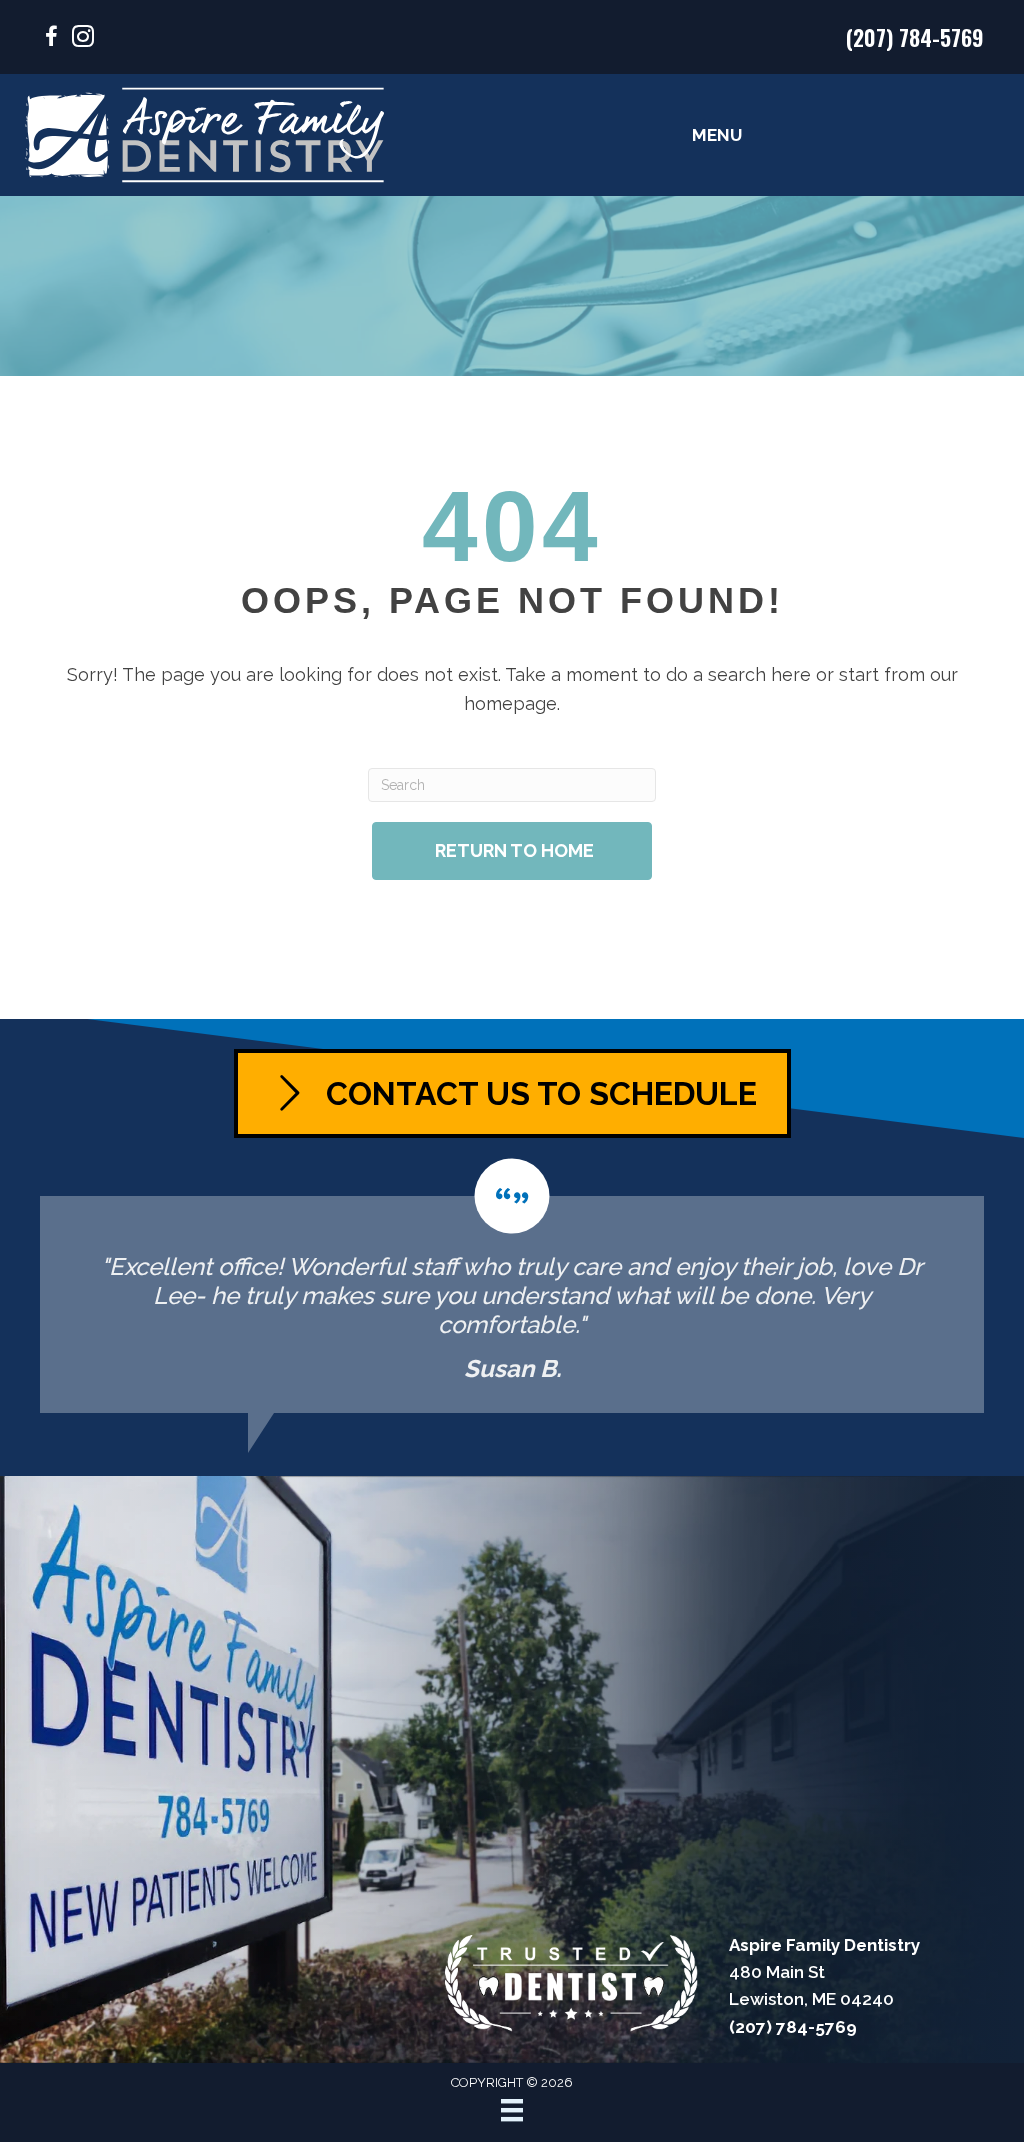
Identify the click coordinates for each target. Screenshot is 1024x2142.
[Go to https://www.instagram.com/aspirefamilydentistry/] (83, 39)
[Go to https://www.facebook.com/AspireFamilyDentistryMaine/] (51, 39)
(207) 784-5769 (915, 37)
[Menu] (512, 2110)
